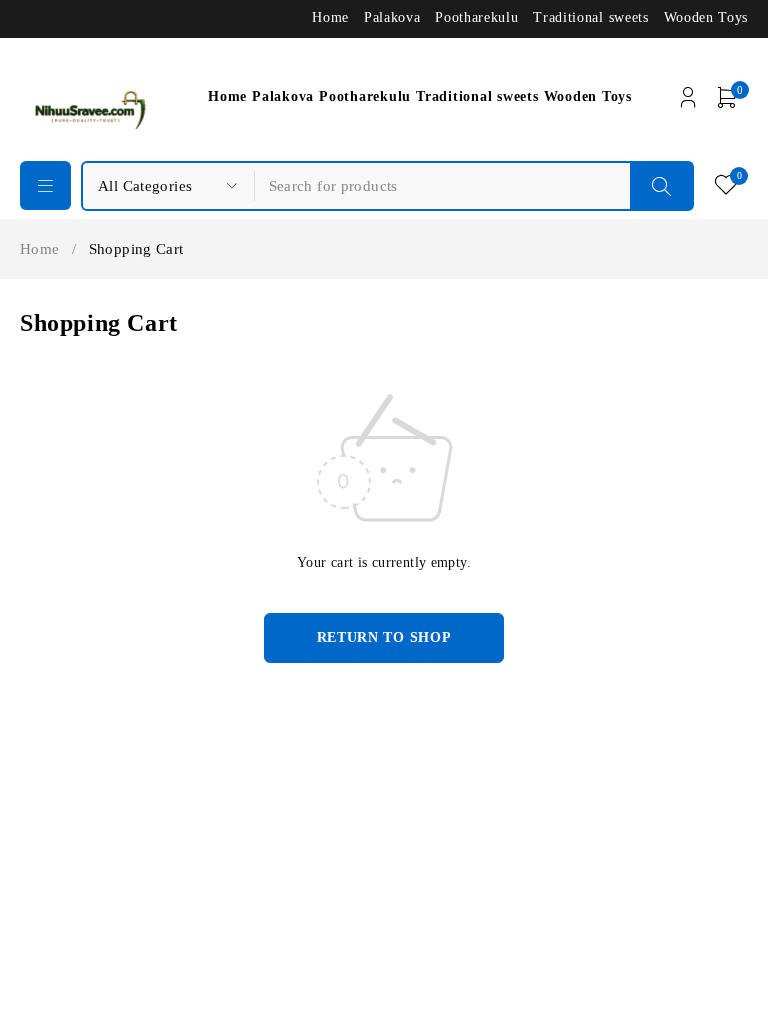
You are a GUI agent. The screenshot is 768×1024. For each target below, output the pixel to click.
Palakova (392, 17)
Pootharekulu (476, 17)
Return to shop (384, 637)
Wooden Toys (706, 17)
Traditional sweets (590, 17)
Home (330, 17)
